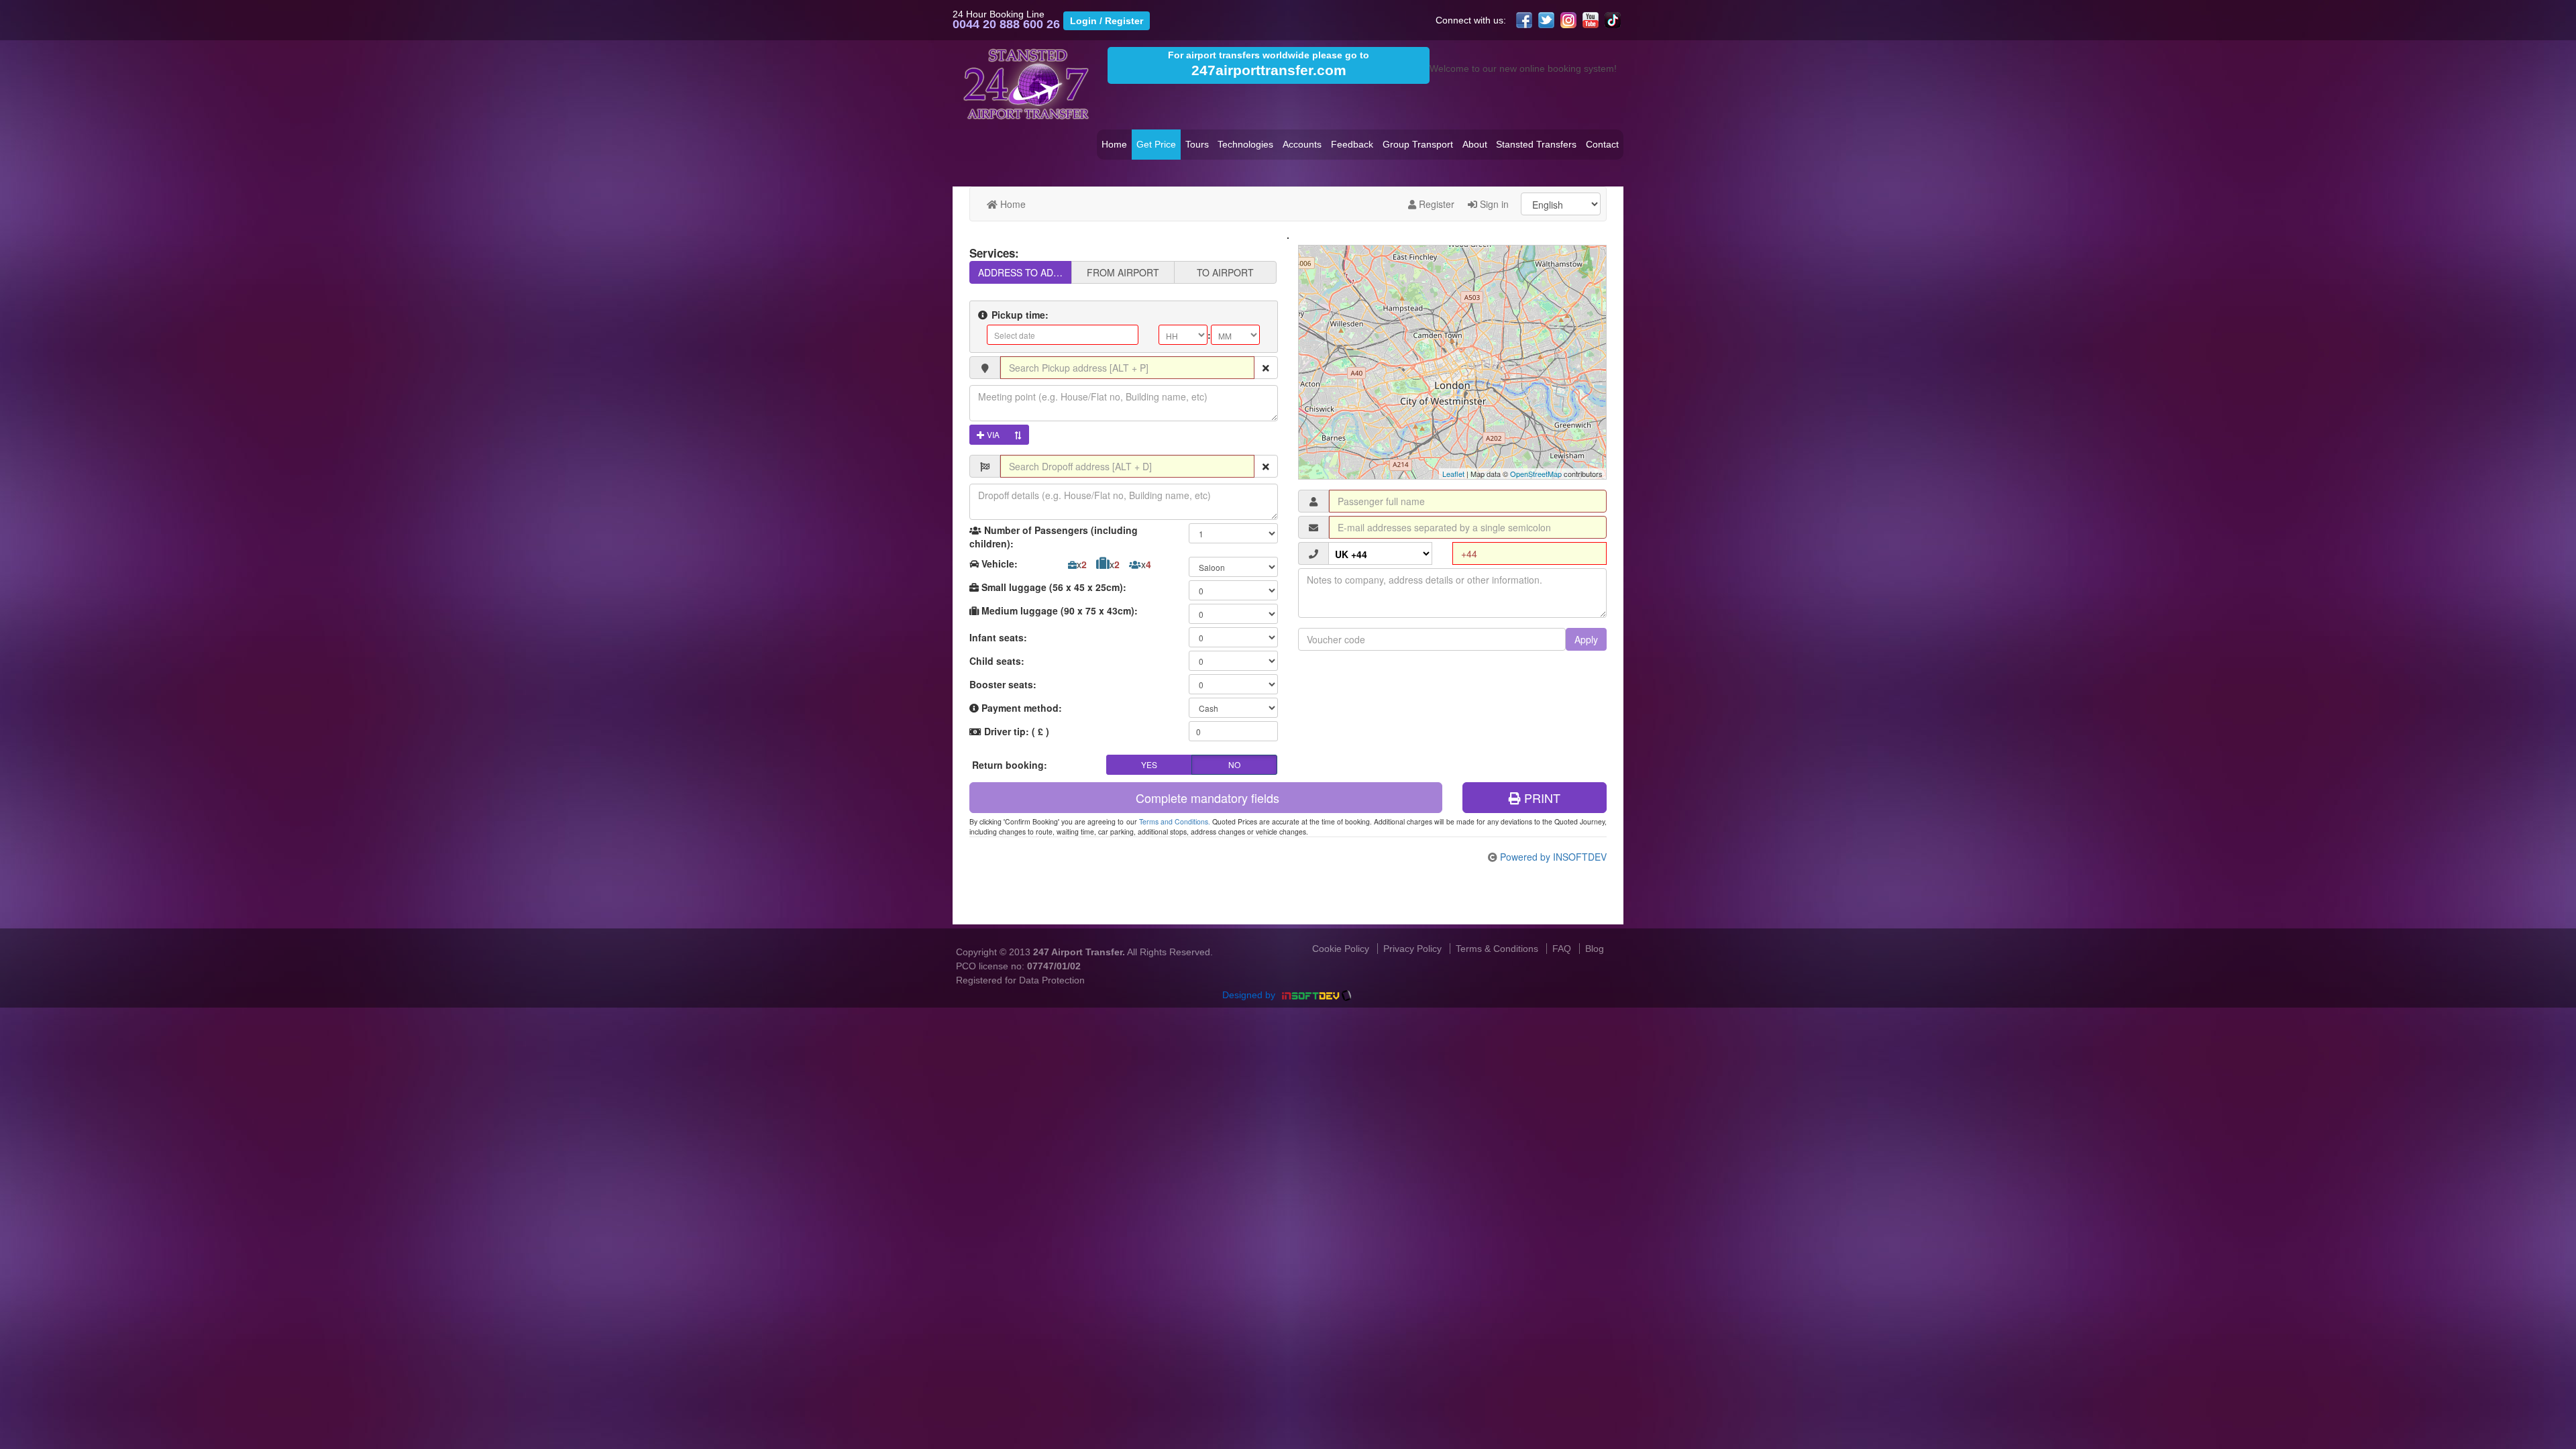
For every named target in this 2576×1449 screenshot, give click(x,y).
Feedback (1352, 144)
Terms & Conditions (1497, 949)
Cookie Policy (1341, 949)
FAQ (1562, 949)
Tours (1197, 144)
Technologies (1245, 144)
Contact (1602, 144)
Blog (1595, 949)
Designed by (1250, 995)
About (1475, 144)
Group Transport (1418, 144)
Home (1114, 144)
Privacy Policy (1412, 949)
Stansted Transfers (1536, 144)
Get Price (1156, 144)
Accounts (1302, 144)
